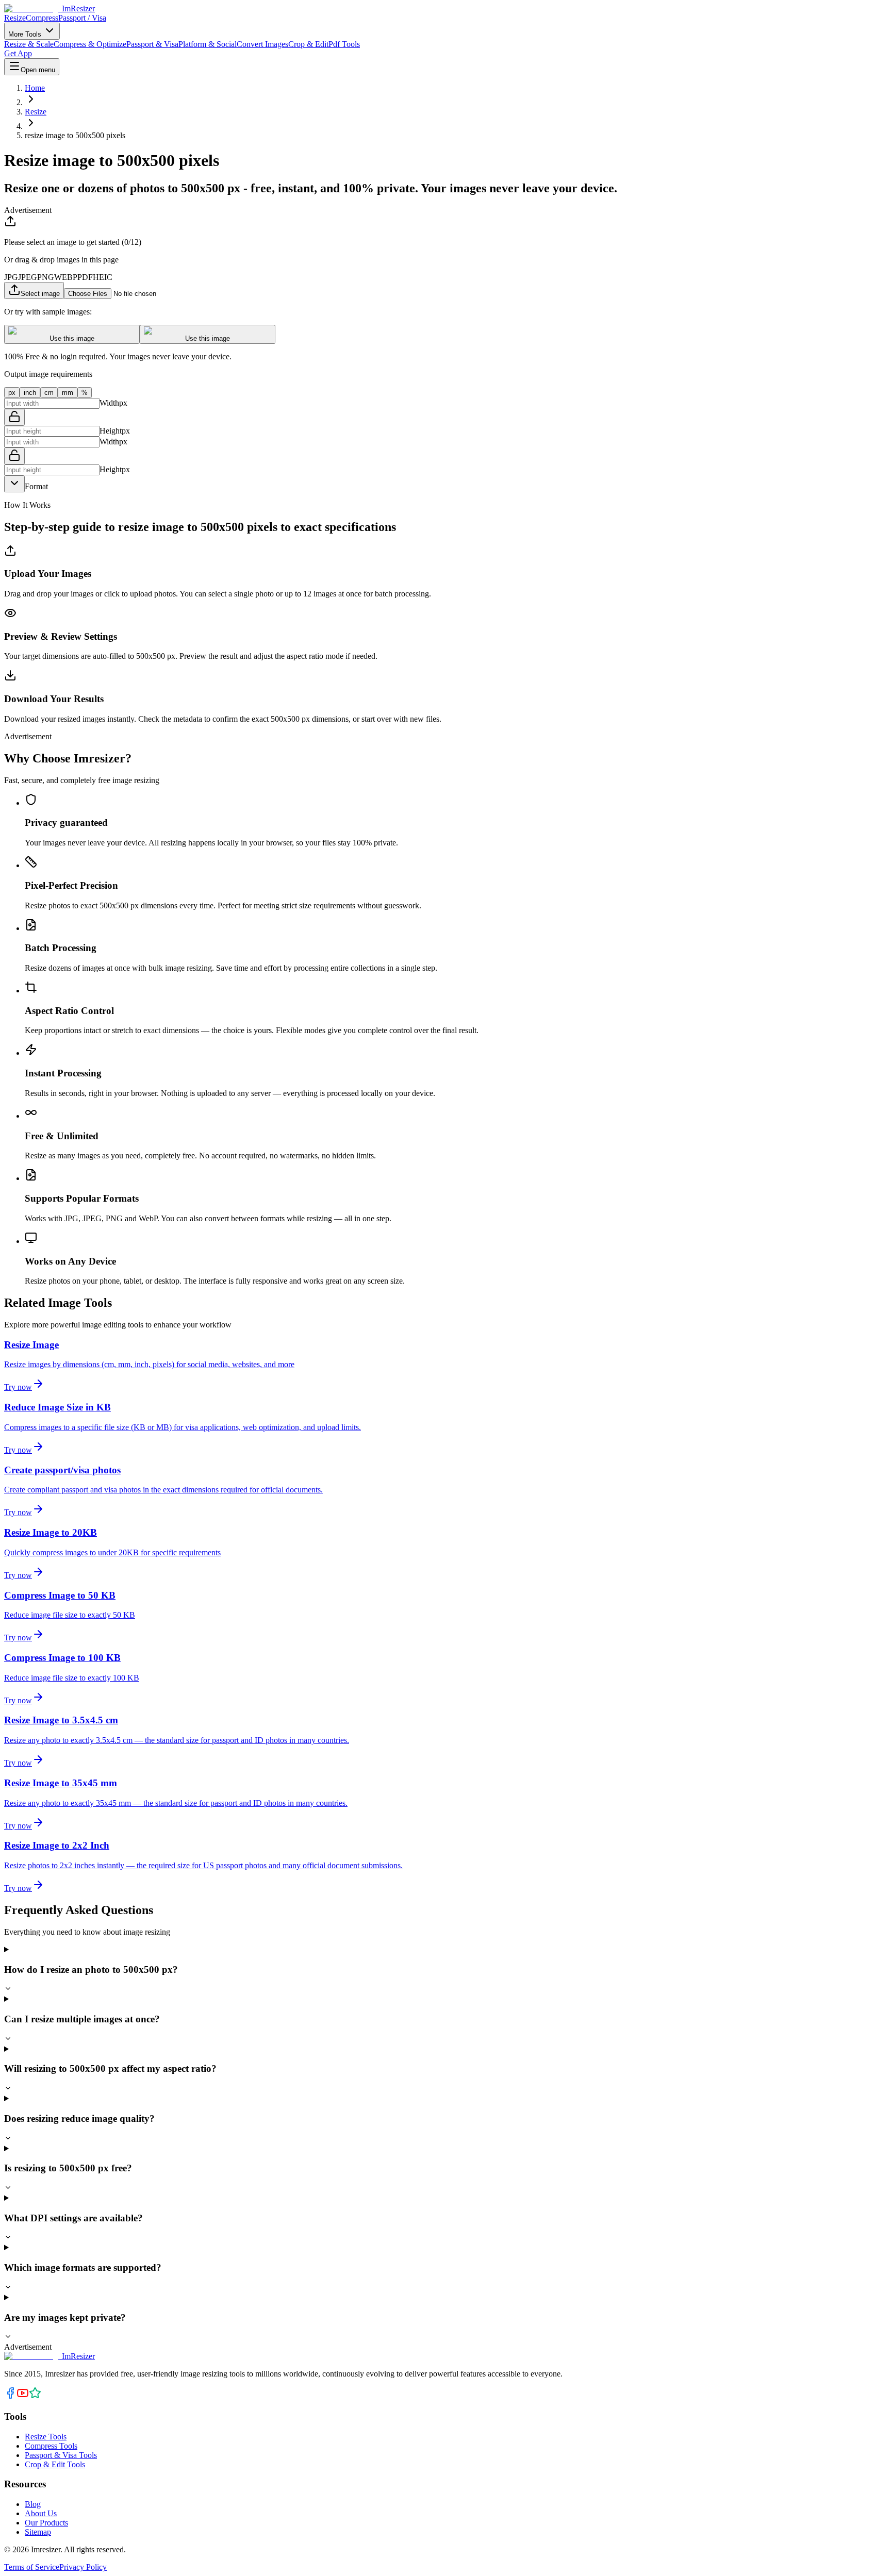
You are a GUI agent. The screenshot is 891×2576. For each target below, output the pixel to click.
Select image (40, 294)
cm (49, 393)
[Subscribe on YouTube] (23, 2396)
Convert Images (262, 44)
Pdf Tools (344, 44)
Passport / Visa (82, 18)
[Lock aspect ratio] (14, 417)
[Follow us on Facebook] (10, 2396)
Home (35, 88)
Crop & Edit (308, 44)
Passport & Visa (152, 44)
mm (68, 393)
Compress (42, 18)
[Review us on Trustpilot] (35, 2396)
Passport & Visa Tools (61, 2455)
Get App (18, 53)
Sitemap (38, 2532)
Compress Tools (51, 2446)
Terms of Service (32, 2567)
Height (111, 431)
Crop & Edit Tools (55, 2464)
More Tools (26, 34)
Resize (15, 18)
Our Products (46, 2523)
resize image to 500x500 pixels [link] (75, 135)
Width (109, 403)
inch (30, 393)
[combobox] (14, 484)
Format (36, 486)
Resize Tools (46, 2437)
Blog (33, 2504)
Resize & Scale (29, 44)
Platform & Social (208, 44)
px (12, 393)
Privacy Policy (83, 2567)
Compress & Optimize (90, 44)
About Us (41, 2513)
